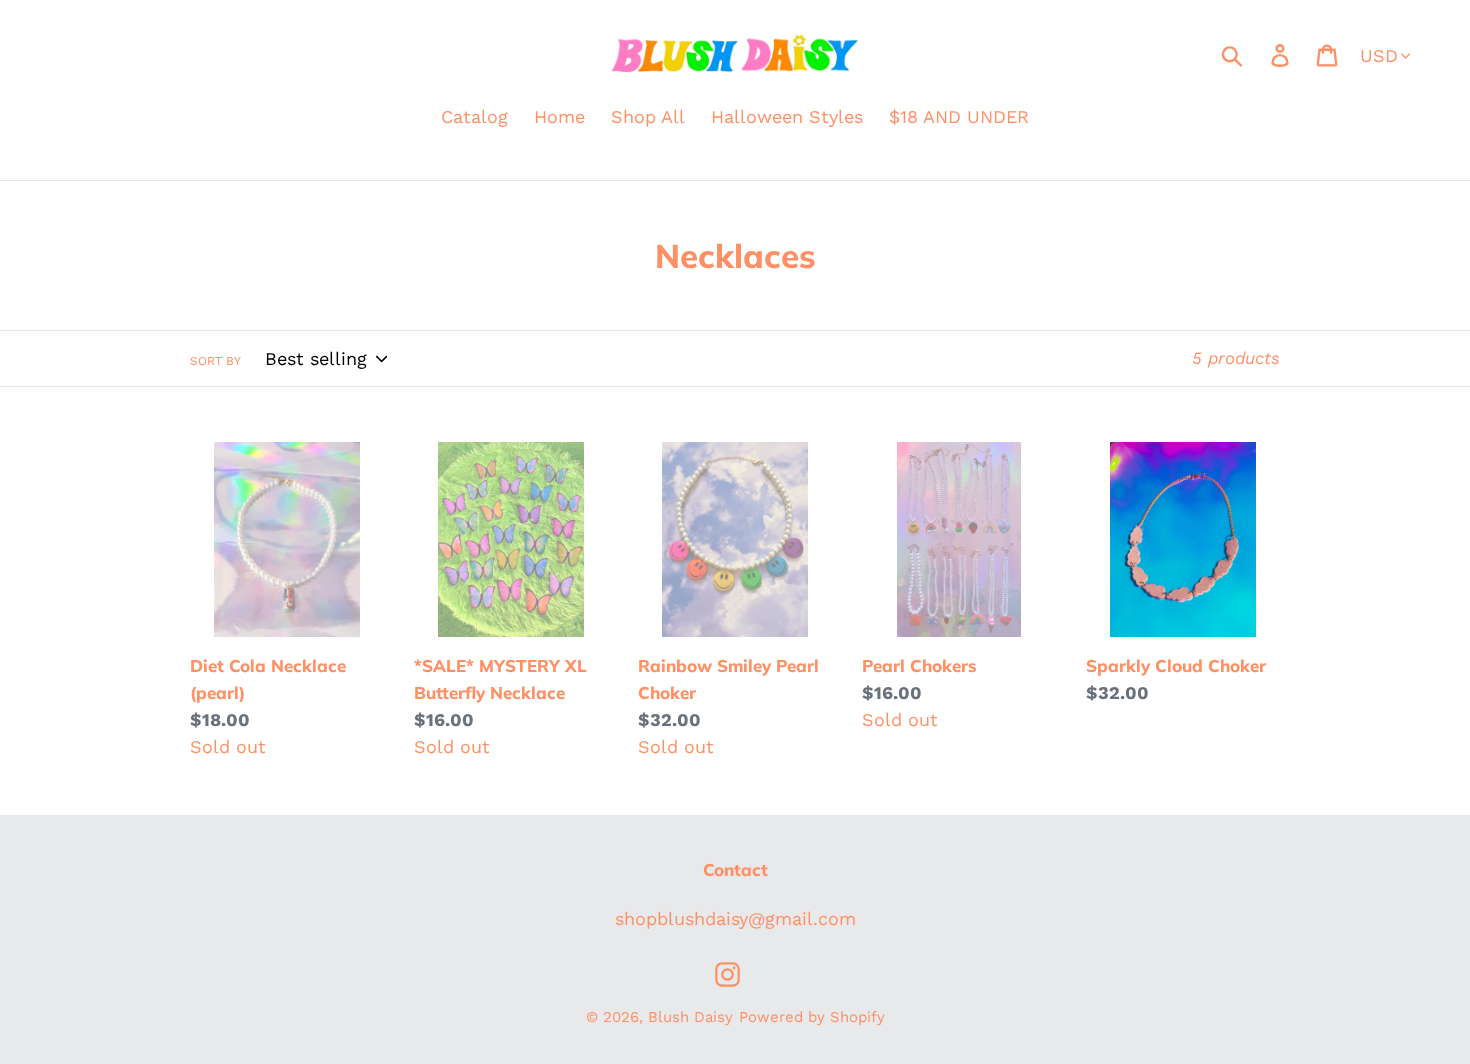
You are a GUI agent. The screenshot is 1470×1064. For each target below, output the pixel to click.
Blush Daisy (690, 1017)
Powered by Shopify (812, 1017)
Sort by (215, 361)
